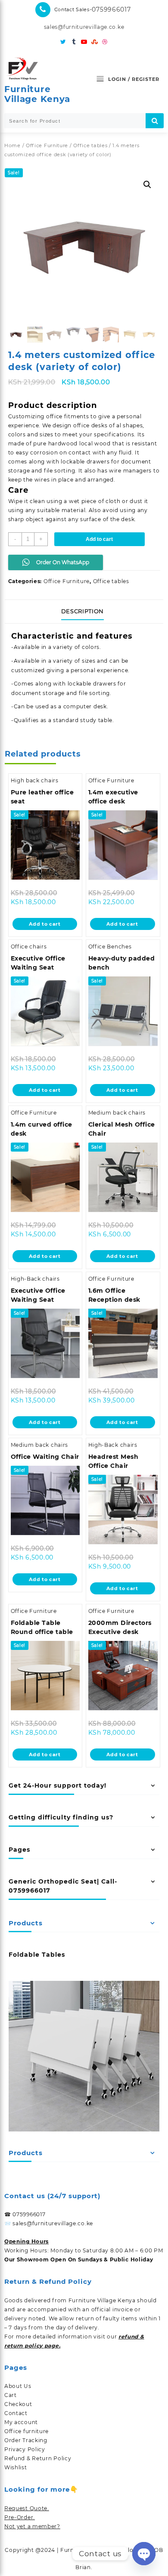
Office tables (90, 145)
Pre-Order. (20, 2517)
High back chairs (35, 780)
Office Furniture (47, 145)
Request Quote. (27, 2508)
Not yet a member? (32, 2526)
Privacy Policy (25, 2449)
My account (21, 2422)
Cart (11, 2395)
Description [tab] (82, 611)
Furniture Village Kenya (37, 94)
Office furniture (26, 2431)
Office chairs (29, 947)
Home (12, 145)
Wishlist (16, 2467)
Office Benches (110, 947)
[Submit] (155, 121)
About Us (18, 2386)
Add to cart (99, 539)
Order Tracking (26, 2440)
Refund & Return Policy (38, 2458)
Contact (16, 2413)
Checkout (18, 2404)
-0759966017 (110, 9)
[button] (147, 185)
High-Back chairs (35, 1279)
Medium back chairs (117, 1113)
